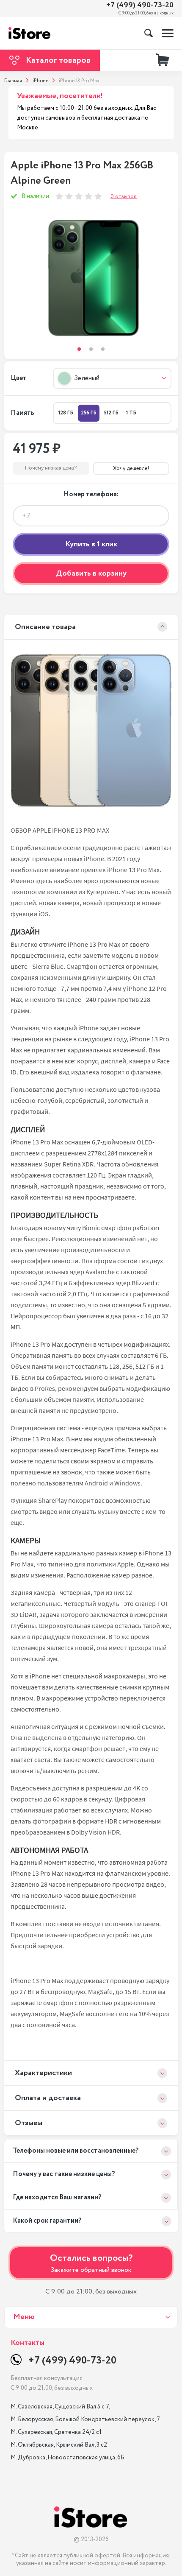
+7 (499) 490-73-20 (140, 5)
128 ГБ (66, 413)
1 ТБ (131, 413)
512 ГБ (111, 413)
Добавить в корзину (91, 573)
